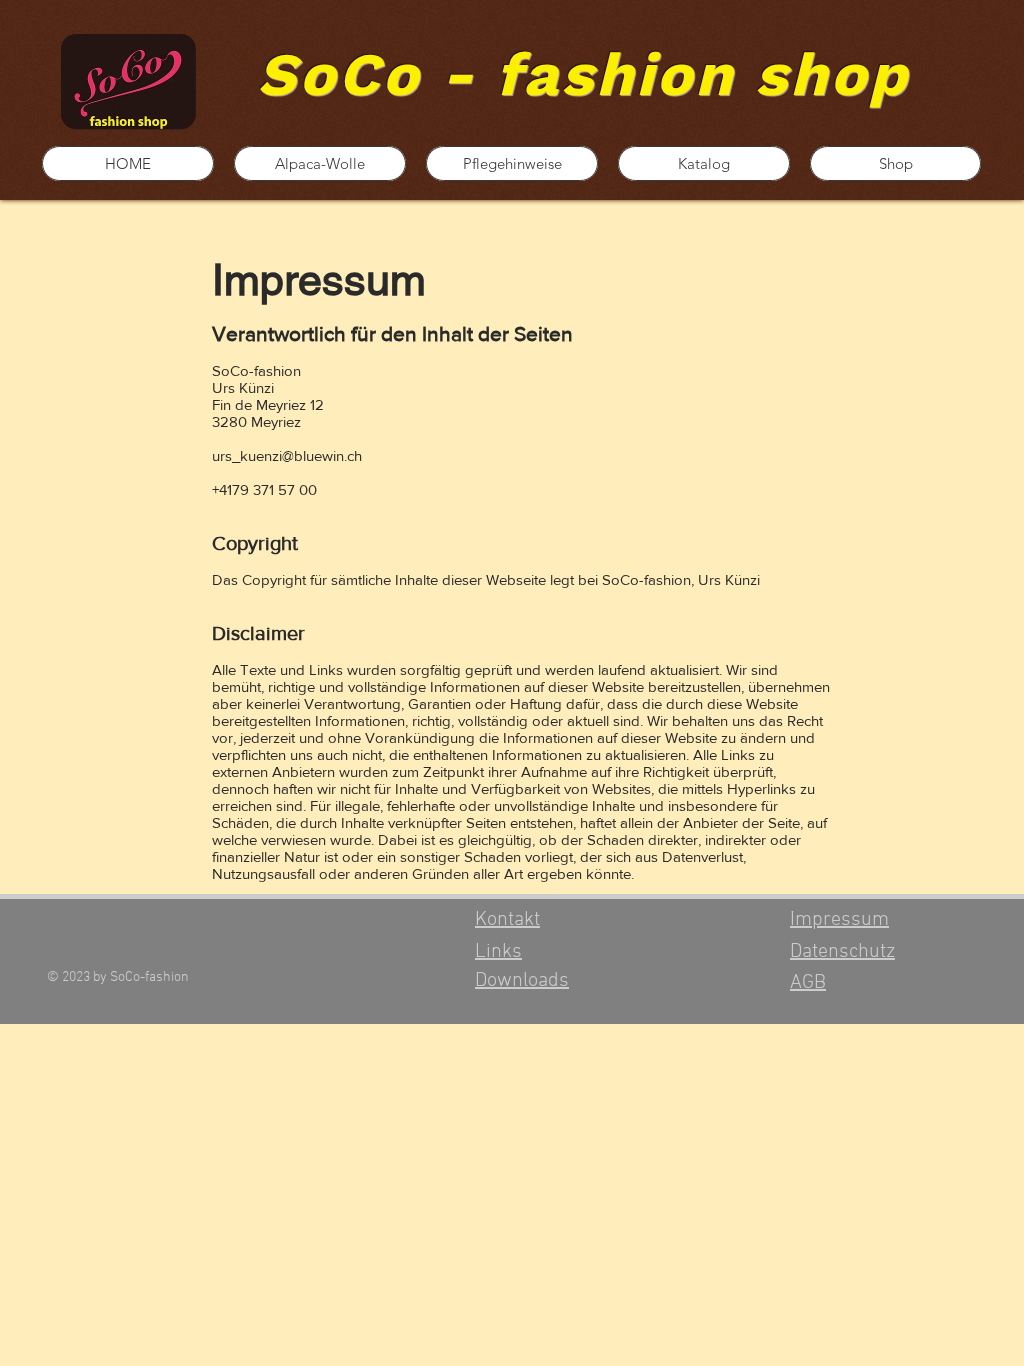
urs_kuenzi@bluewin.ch (287, 455)
